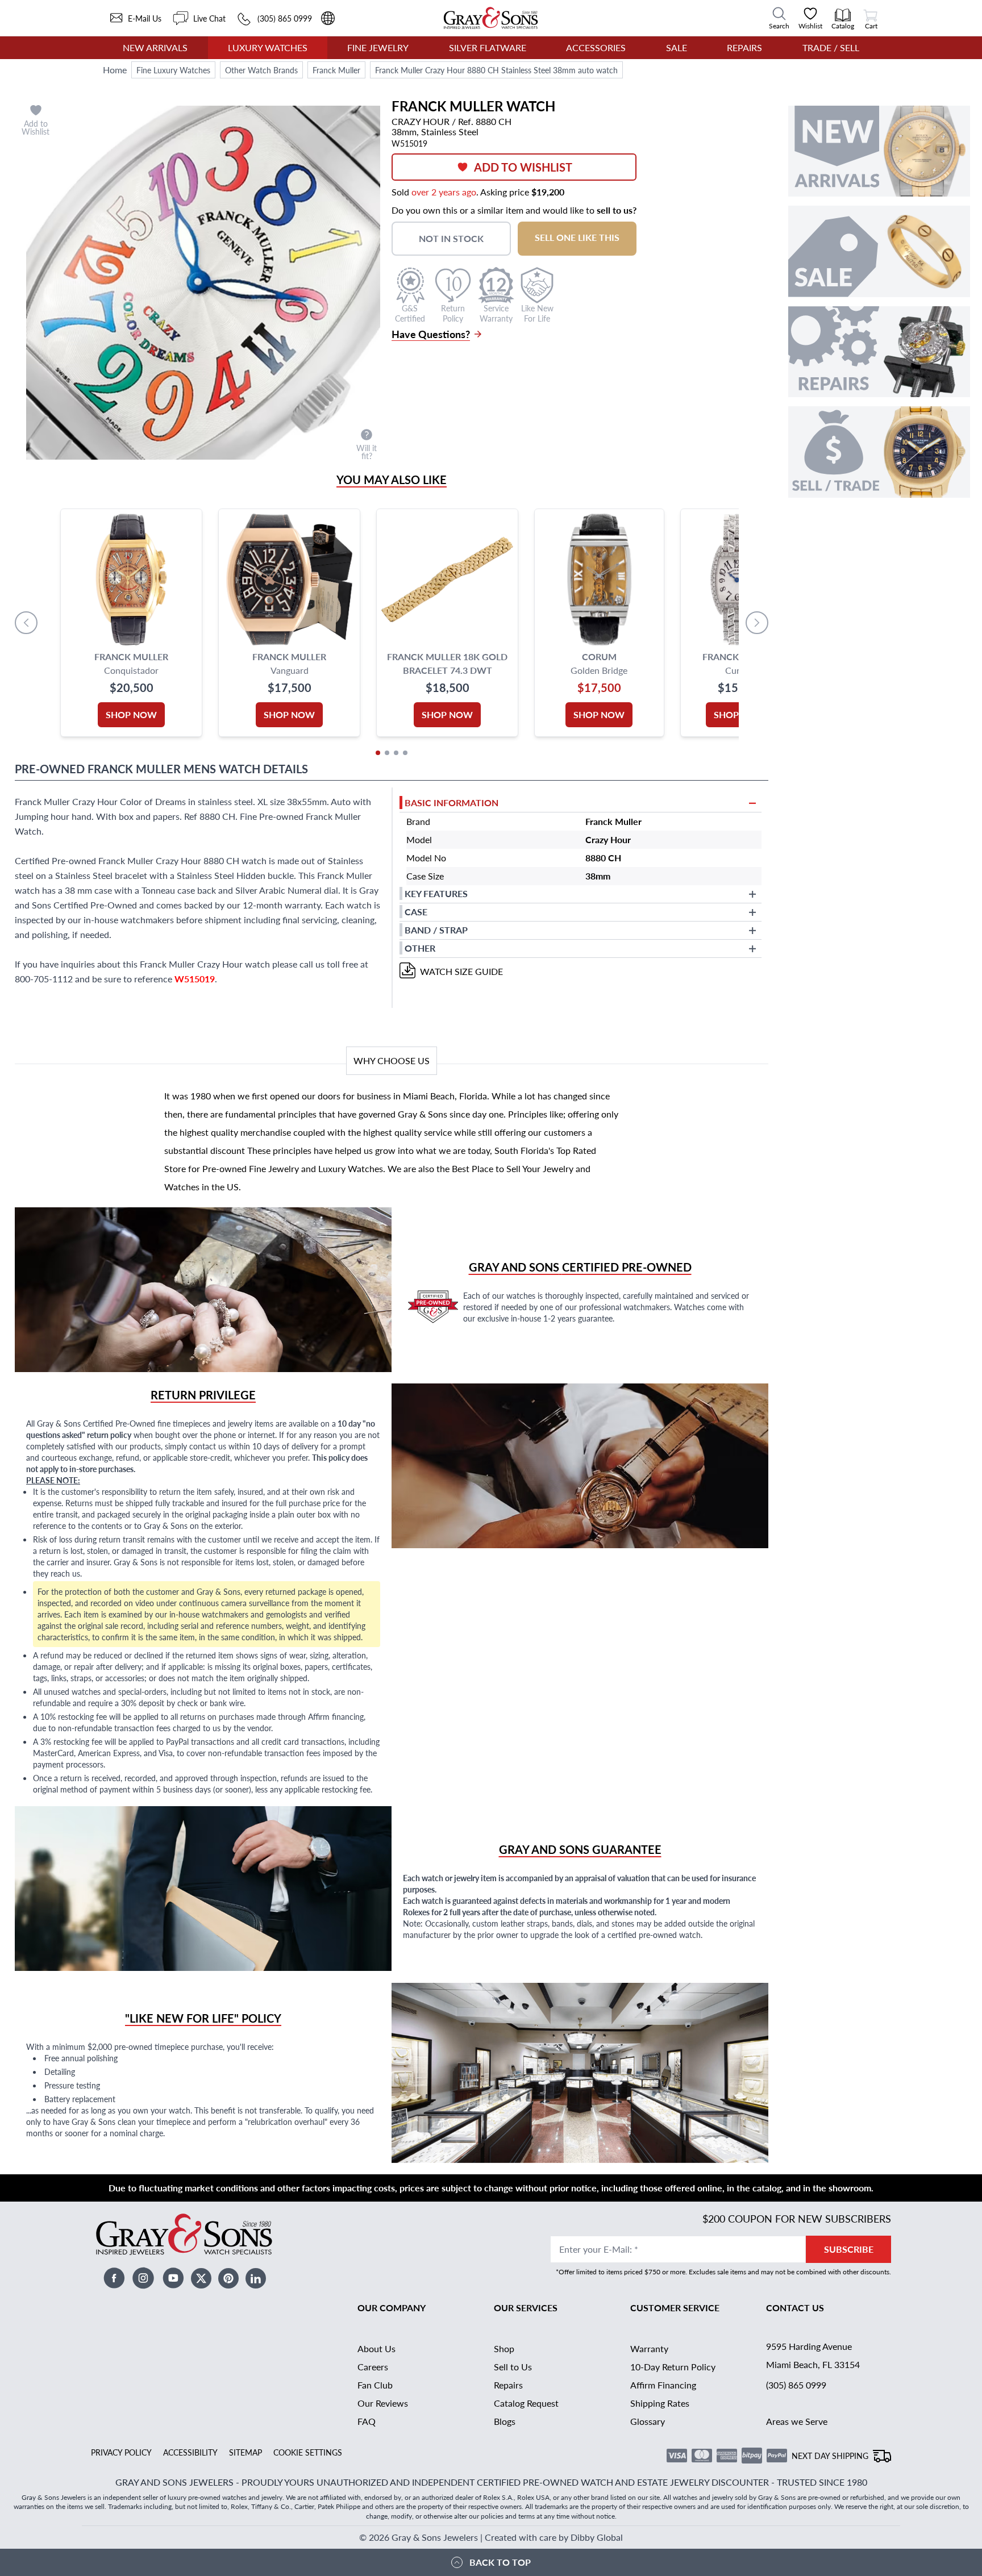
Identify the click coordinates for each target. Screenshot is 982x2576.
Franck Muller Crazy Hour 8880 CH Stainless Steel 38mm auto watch (496, 70)
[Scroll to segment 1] (378, 753)
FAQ (367, 2421)
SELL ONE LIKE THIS (577, 237)
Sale (677, 47)
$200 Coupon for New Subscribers (797, 2218)
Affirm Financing (663, 2385)
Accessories (596, 47)
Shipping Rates (660, 2403)
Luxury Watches (268, 47)
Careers (373, 2367)
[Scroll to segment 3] (396, 753)
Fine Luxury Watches (173, 70)
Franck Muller (336, 70)
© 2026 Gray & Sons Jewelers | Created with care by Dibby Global (491, 2537)
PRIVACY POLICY (121, 2452)
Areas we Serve (797, 2421)
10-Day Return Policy (673, 2367)
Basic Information (452, 803)
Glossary (648, 2421)
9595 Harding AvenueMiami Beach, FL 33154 (813, 2355)
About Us (376, 2348)
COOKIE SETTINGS (308, 2452)
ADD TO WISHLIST (523, 167)
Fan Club (375, 2385)
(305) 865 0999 (796, 2385)
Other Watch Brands (261, 70)
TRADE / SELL (831, 47)
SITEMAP (246, 2452)
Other (420, 948)
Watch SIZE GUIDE (461, 971)
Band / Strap (436, 930)
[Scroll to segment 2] (387, 753)
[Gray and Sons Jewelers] (491, 18)
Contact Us (795, 2308)
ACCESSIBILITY (190, 2452)
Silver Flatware (488, 47)
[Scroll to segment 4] (405, 753)
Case (416, 912)
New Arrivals (155, 47)
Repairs (744, 47)
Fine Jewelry (378, 47)
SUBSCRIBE (849, 2249)
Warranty (649, 2348)
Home (115, 70)
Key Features (436, 893)
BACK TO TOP (500, 2562)
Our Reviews (383, 2403)
